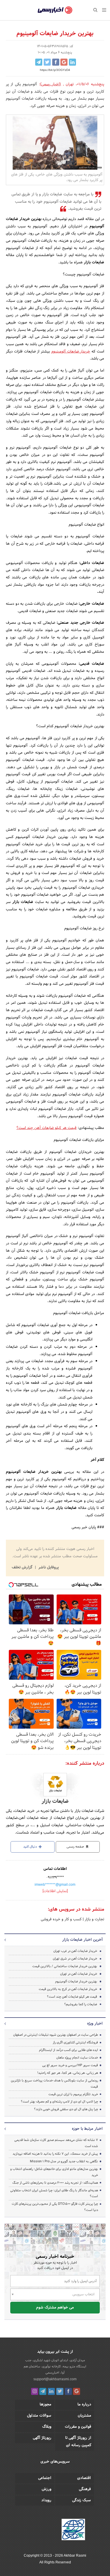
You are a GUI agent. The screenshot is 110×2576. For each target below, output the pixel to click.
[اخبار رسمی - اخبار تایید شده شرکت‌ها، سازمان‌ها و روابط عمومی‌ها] (55, 10)
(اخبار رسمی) (51, 84)
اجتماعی (45, 2478)
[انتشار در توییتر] (47, 62)
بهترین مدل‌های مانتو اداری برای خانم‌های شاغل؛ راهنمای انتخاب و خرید (54, 2172)
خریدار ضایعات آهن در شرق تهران (75, 1959)
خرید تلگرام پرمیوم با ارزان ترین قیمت (73, 2094)
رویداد (46, 2500)
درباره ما (84, 2405)
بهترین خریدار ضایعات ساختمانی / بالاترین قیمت (65, 1966)
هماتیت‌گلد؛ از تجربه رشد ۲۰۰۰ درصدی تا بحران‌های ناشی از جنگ (55, 2183)
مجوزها (45, 2405)
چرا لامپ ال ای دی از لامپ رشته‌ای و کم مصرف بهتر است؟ (59, 2102)
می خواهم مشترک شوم (55, 2308)
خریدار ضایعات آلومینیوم (71, 352)
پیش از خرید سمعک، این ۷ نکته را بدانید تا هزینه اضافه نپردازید (55, 2154)
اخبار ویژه (95, 2024)
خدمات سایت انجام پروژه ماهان (77, 2058)
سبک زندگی (82, 2500)
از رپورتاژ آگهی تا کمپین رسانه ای (78, 2442)
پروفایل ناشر (48, 1568)
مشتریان (84, 2416)
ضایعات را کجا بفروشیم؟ (81, 2004)
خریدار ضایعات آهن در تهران (79, 1974)
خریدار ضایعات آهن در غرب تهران (75, 1951)
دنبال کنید (31, 1847)
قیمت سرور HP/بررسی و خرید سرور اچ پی (70, 2065)
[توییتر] (60, 2391)
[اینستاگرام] (35, 2391)
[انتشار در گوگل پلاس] (64, 62)
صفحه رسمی (76, 1847)
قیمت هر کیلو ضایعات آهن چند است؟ (46, 1128)
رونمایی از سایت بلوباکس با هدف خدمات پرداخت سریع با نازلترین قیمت (54, 2084)
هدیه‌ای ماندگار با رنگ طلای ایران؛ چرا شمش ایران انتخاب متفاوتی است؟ (54, 2193)
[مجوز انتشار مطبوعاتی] (73, 2531)
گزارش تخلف (23, 1568)
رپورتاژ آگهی (42, 2438)
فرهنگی (85, 2489)
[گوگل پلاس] (77, 2391)
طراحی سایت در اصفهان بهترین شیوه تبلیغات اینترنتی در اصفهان (56, 2035)
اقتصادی (84, 2478)
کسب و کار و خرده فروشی (61, 1919)
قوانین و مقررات (78, 2427)
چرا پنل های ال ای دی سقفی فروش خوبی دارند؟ (66, 2109)
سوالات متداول (39, 2416)
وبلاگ (47, 2427)
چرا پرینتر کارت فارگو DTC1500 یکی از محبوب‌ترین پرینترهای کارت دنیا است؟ (55, 2207)
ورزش (46, 2489)
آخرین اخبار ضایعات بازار (82, 1940)
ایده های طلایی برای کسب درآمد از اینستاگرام (68, 2050)
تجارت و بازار (94, 1919)
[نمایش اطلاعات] (55, 1891)
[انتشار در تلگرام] (39, 62)
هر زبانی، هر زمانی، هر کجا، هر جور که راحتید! (68, 2073)
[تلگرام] (43, 2391)
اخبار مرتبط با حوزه (87, 2129)
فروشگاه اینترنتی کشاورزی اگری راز (75, 2042)
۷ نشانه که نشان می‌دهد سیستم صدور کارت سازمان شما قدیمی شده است (56, 2143)
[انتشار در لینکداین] (72, 62)
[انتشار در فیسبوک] (56, 62)
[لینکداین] (51, 2391)
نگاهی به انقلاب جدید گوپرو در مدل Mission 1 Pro (64, 2161)
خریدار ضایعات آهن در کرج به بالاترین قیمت (68, 1989)
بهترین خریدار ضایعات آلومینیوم (76, 1982)
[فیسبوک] (68, 2391)
